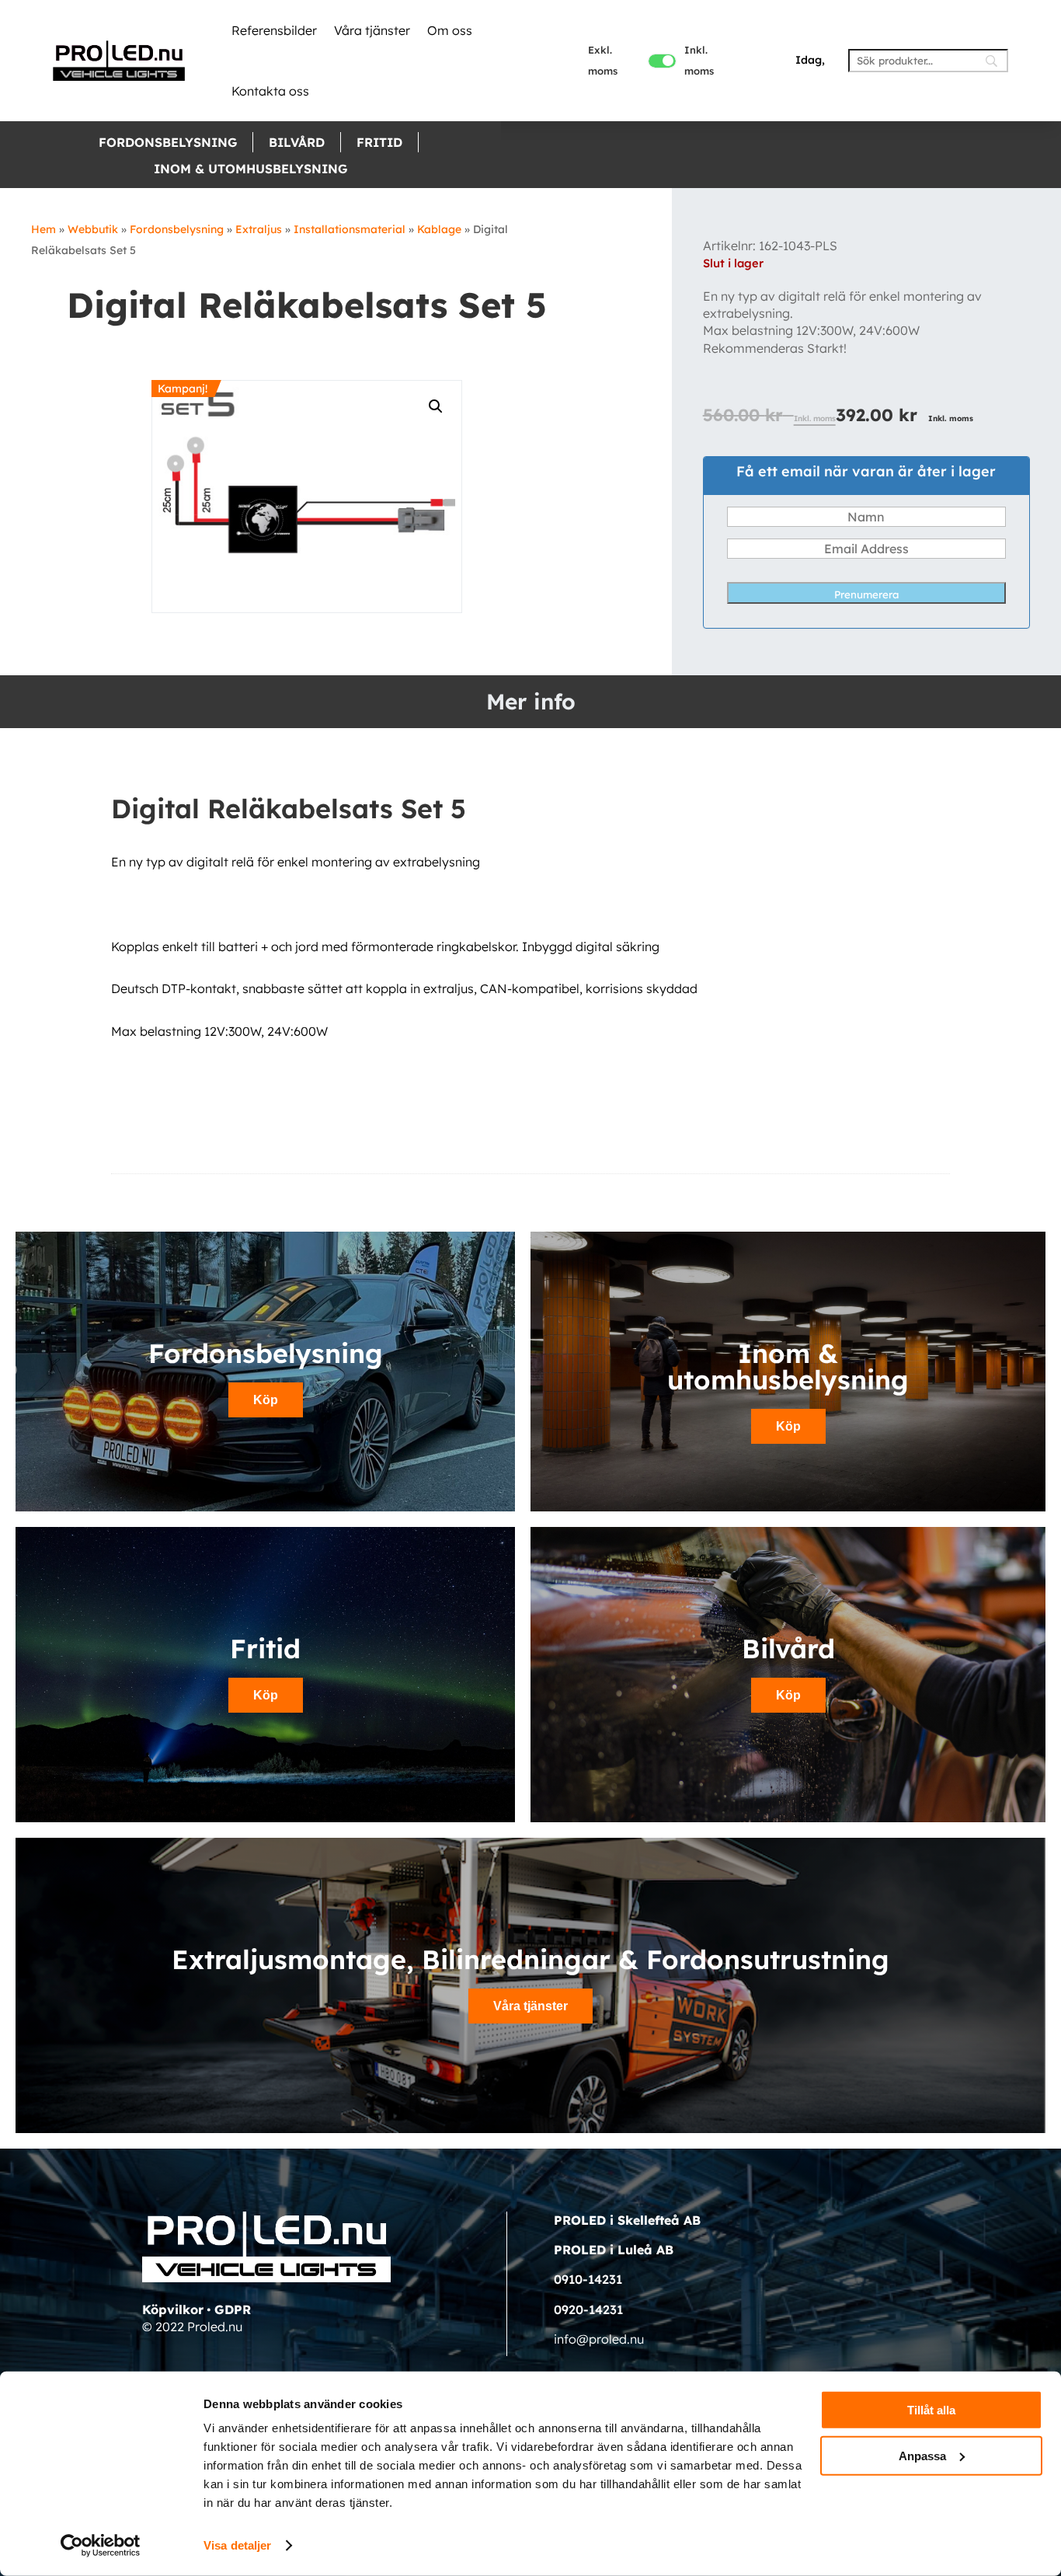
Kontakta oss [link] (270, 91)
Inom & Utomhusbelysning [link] (250, 169)
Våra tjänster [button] (530, 2006)
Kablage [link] (439, 229)
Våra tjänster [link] (372, 30)
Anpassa (922, 2455)
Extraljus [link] (259, 229)
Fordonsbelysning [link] (168, 142)
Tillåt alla (931, 2410)
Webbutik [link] (93, 229)
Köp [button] (266, 1400)
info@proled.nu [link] (599, 2339)
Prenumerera (866, 594)
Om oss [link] (450, 30)
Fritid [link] (379, 142)
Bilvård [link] (297, 142)
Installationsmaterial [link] (350, 229)
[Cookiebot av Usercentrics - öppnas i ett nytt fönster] (101, 2546)
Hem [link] (43, 229)
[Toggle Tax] (662, 61)
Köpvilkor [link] (173, 2309)
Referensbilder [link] (274, 30)
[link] (119, 61)
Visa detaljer (237, 2545)
